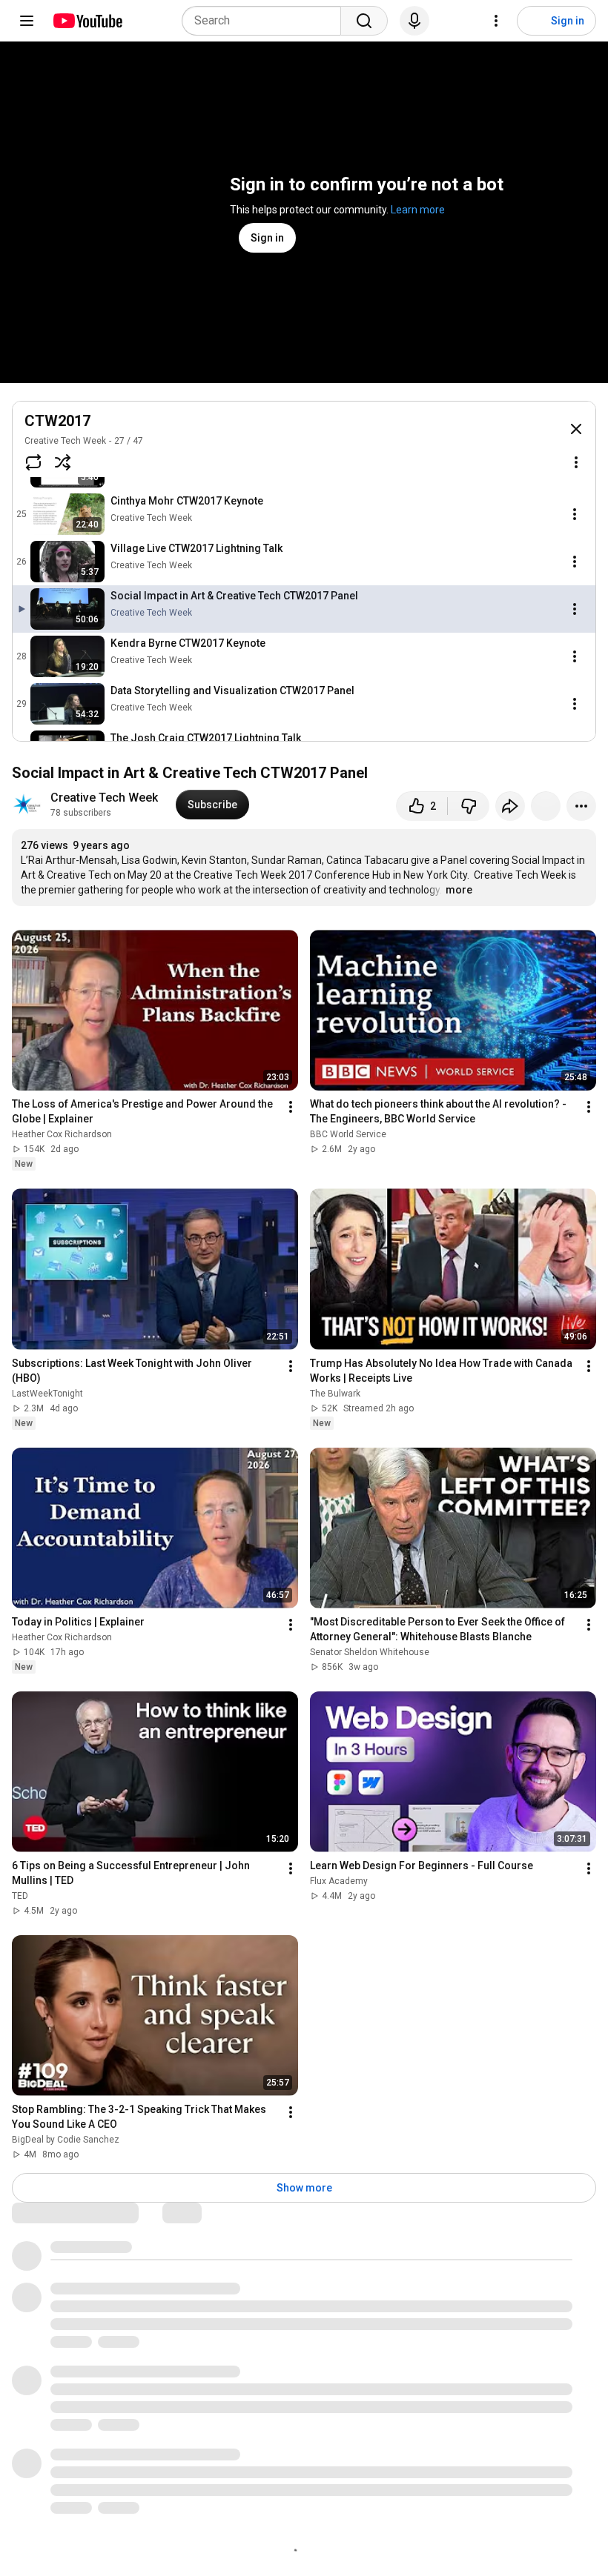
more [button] (459, 890)
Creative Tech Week (65, 441)
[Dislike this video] (469, 806)
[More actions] (581, 806)
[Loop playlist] (33, 462)
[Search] (364, 21)
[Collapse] (576, 429)
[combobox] (266, 21)
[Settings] (496, 21)
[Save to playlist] (546, 806)
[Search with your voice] (414, 21)
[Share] (510, 806)
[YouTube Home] (87, 21)
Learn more (418, 210)
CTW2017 (57, 421)
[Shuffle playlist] (63, 462)
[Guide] (27, 21)
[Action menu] (576, 462)
